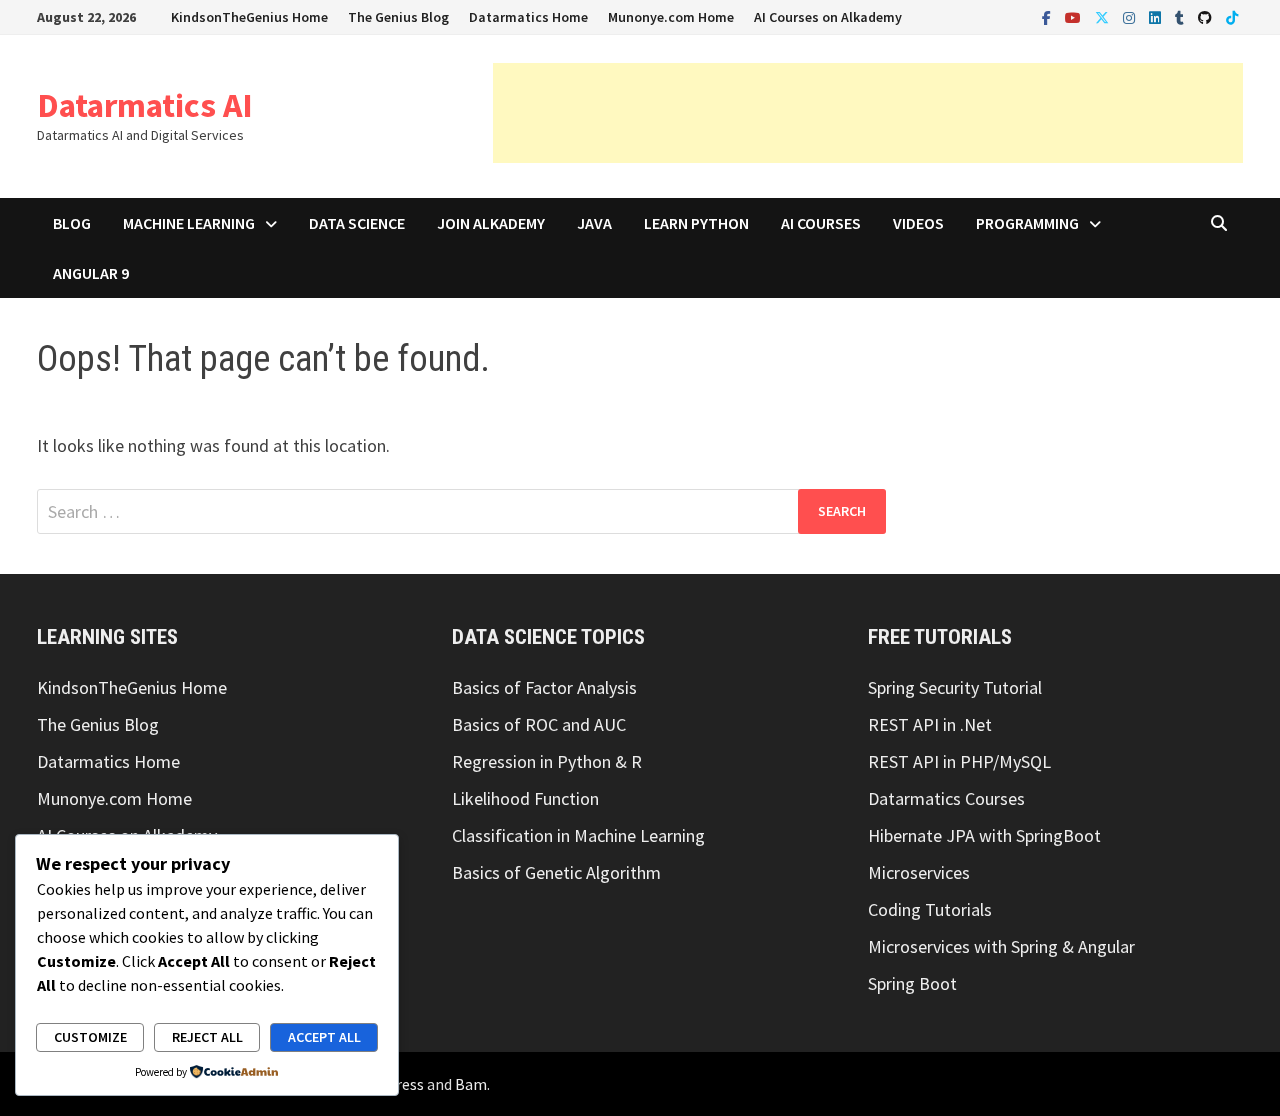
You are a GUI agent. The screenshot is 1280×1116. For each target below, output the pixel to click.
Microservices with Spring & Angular (1001, 946)
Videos (918, 223)
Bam (471, 1084)
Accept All (324, 1037)
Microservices (919, 872)
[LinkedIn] (1157, 16)
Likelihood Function (525, 798)
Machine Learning (189, 223)
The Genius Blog (398, 17)
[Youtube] (1075, 16)
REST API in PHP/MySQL (959, 761)
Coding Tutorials (930, 909)
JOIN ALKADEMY (491, 223)
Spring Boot (912, 983)
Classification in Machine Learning (578, 835)
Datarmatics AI (145, 105)
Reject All (207, 1037)
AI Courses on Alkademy (828, 17)
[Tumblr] (1181, 16)
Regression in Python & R (547, 761)
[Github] (1207, 16)
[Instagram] (1131, 16)
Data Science (357, 223)
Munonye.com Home (671, 17)
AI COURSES (821, 223)
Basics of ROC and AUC (539, 724)
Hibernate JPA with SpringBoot (984, 835)
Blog (72, 223)
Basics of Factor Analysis (544, 687)
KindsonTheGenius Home (249, 17)
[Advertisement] (868, 113)
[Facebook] (1048, 16)
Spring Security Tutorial (955, 687)
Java (594, 223)
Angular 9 (91, 273)
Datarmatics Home (528, 17)
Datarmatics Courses (946, 798)
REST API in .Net (930, 724)
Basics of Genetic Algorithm (556, 872)
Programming (1027, 223)
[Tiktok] (1232, 16)
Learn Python (696, 223)
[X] (1104, 16)
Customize (90, 1037)
